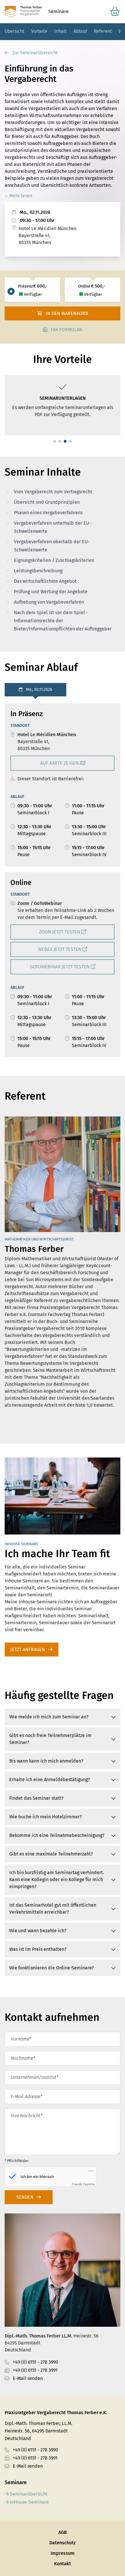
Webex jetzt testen (60, 949)
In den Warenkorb (66, 313)
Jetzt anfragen (28, 1649)
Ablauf (80, 31)
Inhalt (60, 31)
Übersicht (14, 31)
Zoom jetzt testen (60, 932)
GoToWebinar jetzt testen (60, 967)
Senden (25, 2197)
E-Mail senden (28, 2378)
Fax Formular (66, 330)
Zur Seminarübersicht (34, 53)
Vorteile (39, 31)
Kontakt (63, 2564)
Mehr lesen (20, 196)
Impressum (63, 2553)
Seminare (58, 11)
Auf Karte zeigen (60, 763)
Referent (103, 31)
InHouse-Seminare (29, 2502)
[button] (55, 441)
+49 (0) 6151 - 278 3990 (35, 2362)
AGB (63, 2532)
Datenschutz (63, 2543)
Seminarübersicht (28, 2494)
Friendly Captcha (83, 2184)
